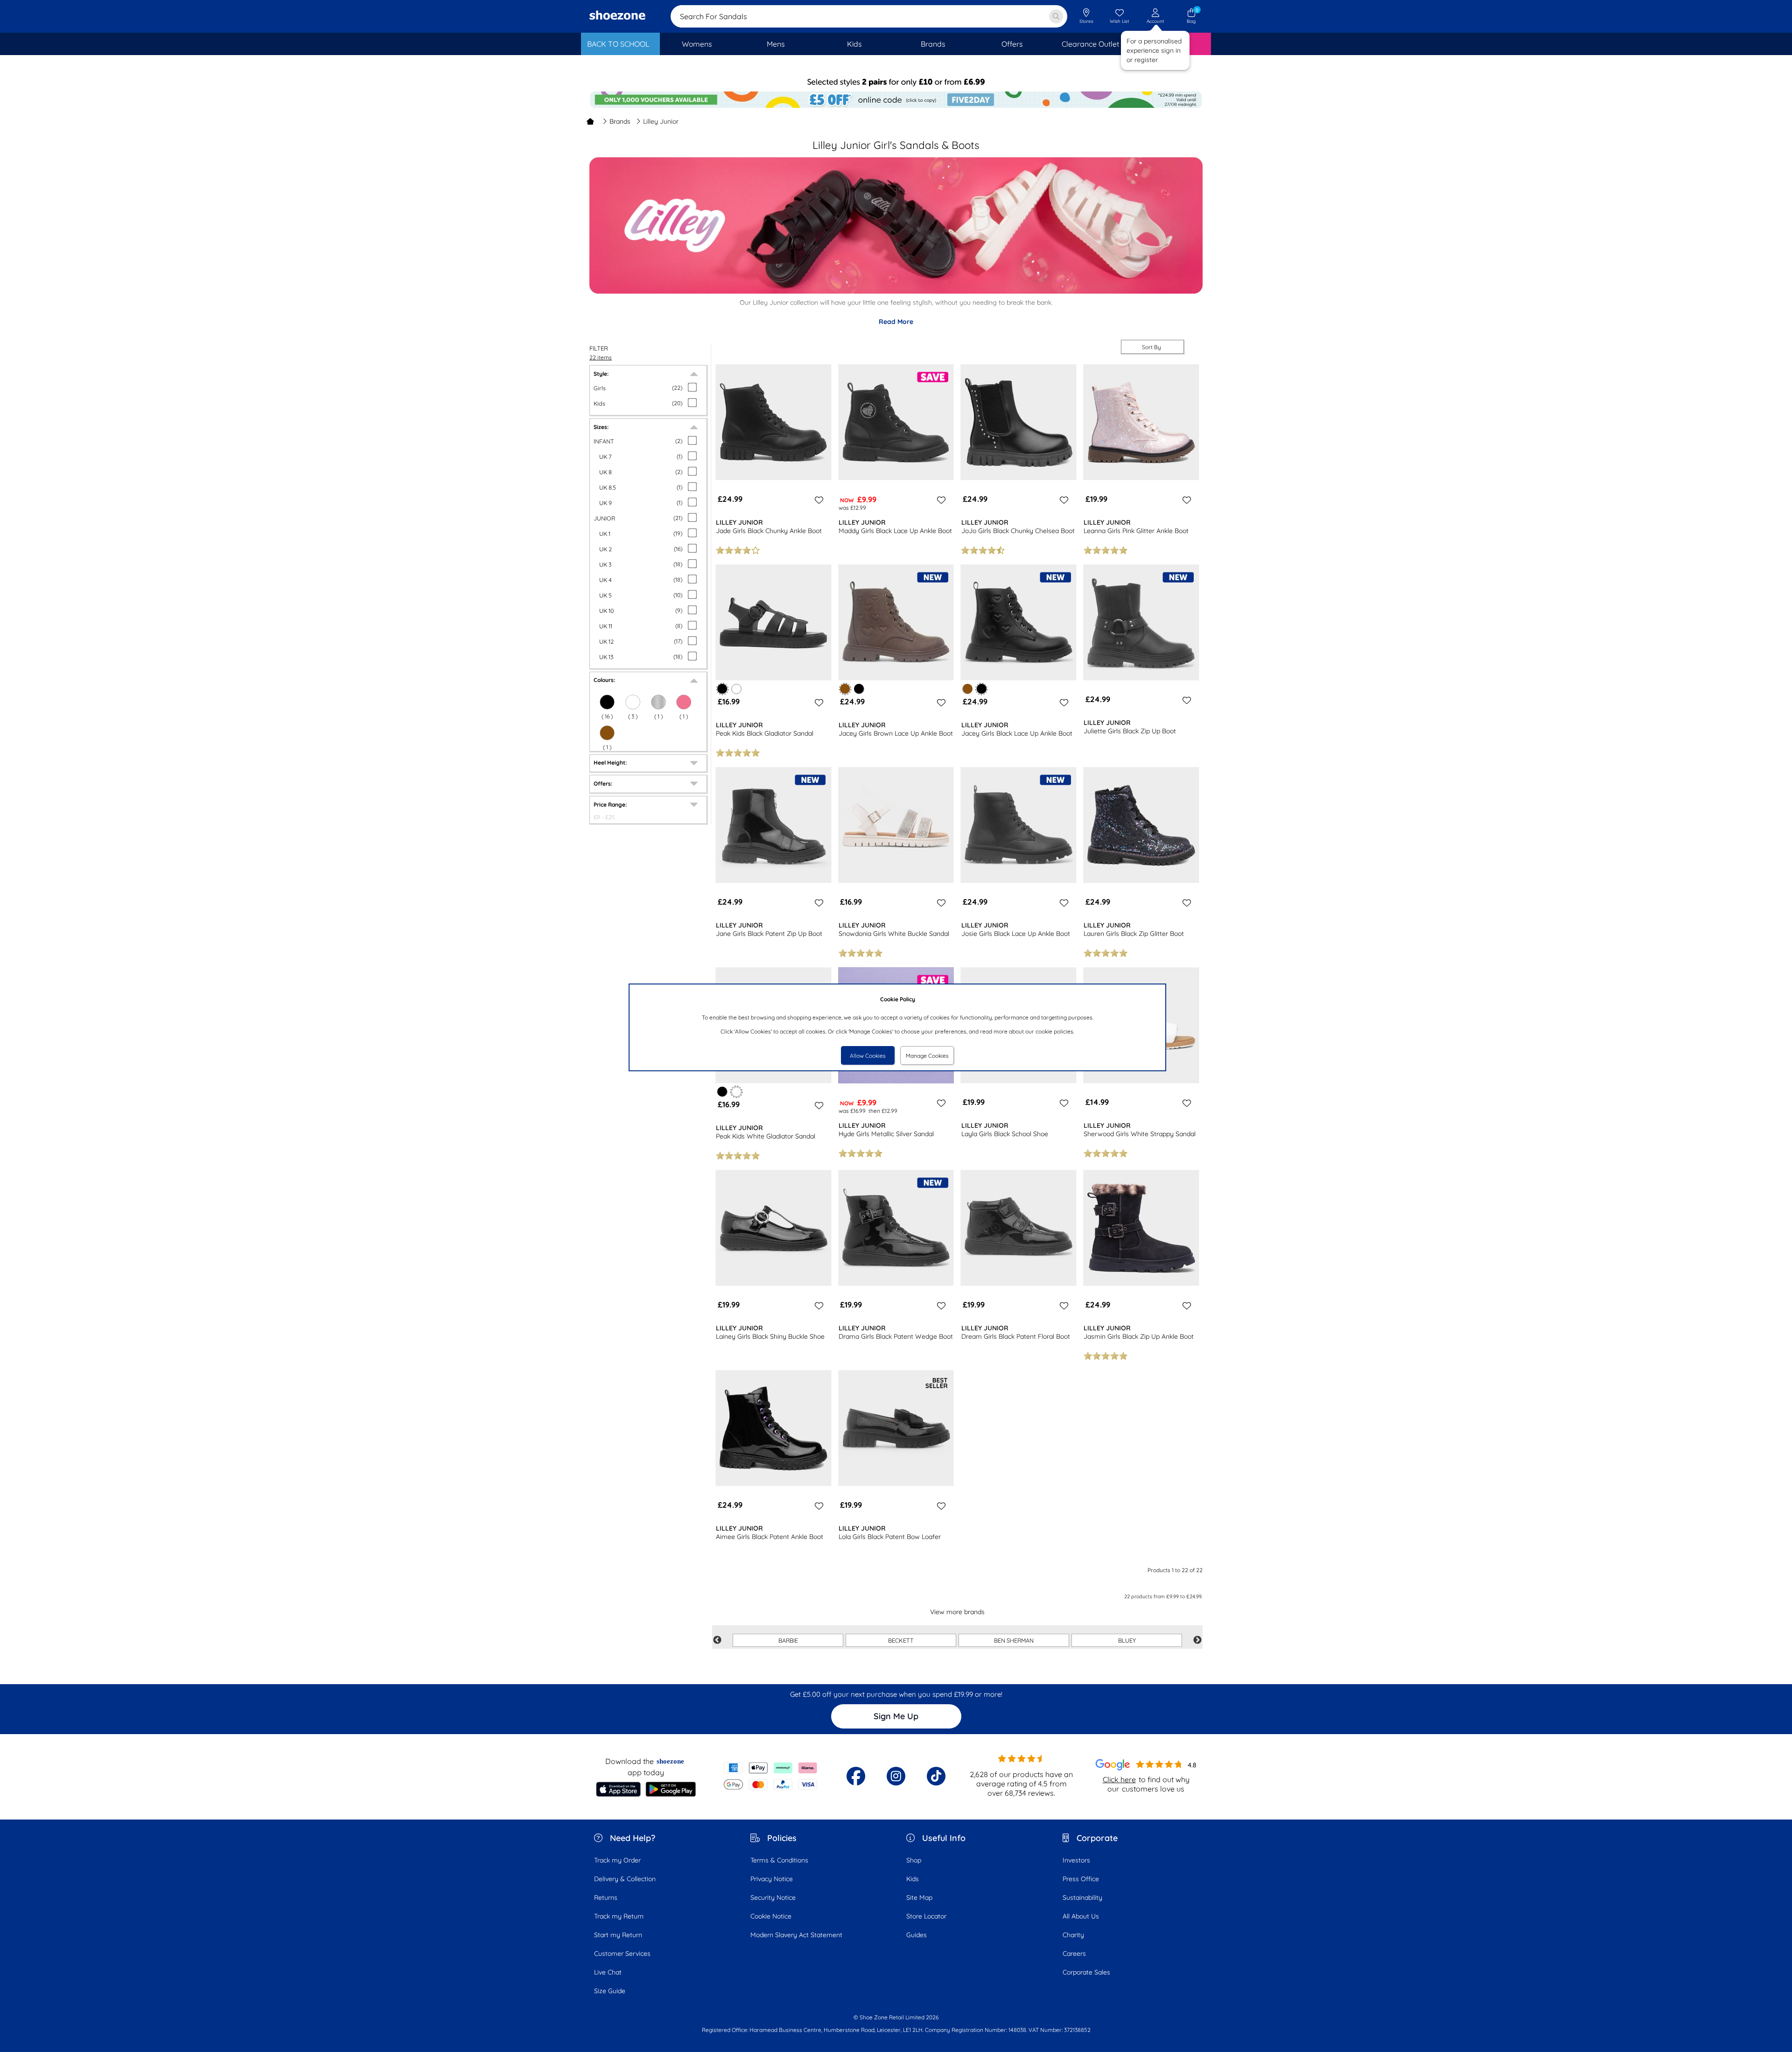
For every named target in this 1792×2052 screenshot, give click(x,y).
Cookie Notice (771, 1916)
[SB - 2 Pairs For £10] (896, 82)
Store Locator (926, 1916)
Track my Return (619, 1916)
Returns (606, 1897)
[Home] (590, 121)
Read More (896, 322)
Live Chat (608, 1972)
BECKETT (901, 1640)
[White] (633, 702)
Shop (914, 1860)
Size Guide (610, 1991)
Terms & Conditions (779, 1860)
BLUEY (1127, 1640)
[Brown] (607, 733)
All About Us (1081, 1916)
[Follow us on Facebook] (856, 1776)
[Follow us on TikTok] (936, 1776)
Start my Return (618, 1935)
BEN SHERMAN (1014, 1640)
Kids (913, 1879)
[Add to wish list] (818, 500)
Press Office (1081, 1879)
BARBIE (788, 1640)
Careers (1074, 1954)
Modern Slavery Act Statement (796, 1935)
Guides (917, 1935)
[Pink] (684, 702)
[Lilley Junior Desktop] (896, 292)
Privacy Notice (772, 1879)
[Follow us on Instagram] (896, 1776)
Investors (1076, 1860)
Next (1197, 1640)
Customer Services (622, 1954)
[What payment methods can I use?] (771, 1776)
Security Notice (773, 1897)
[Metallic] (658, 702)
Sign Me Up (896, 1716)
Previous (717, 1640)
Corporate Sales (1086, 1972)
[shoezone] (617, 16)
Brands (620, 121)
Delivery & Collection (625, 1879)
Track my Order (617, 1860)
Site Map (919, 1897)
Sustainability (1082, 1897)
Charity (1073, 1935)
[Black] (607, 702)
